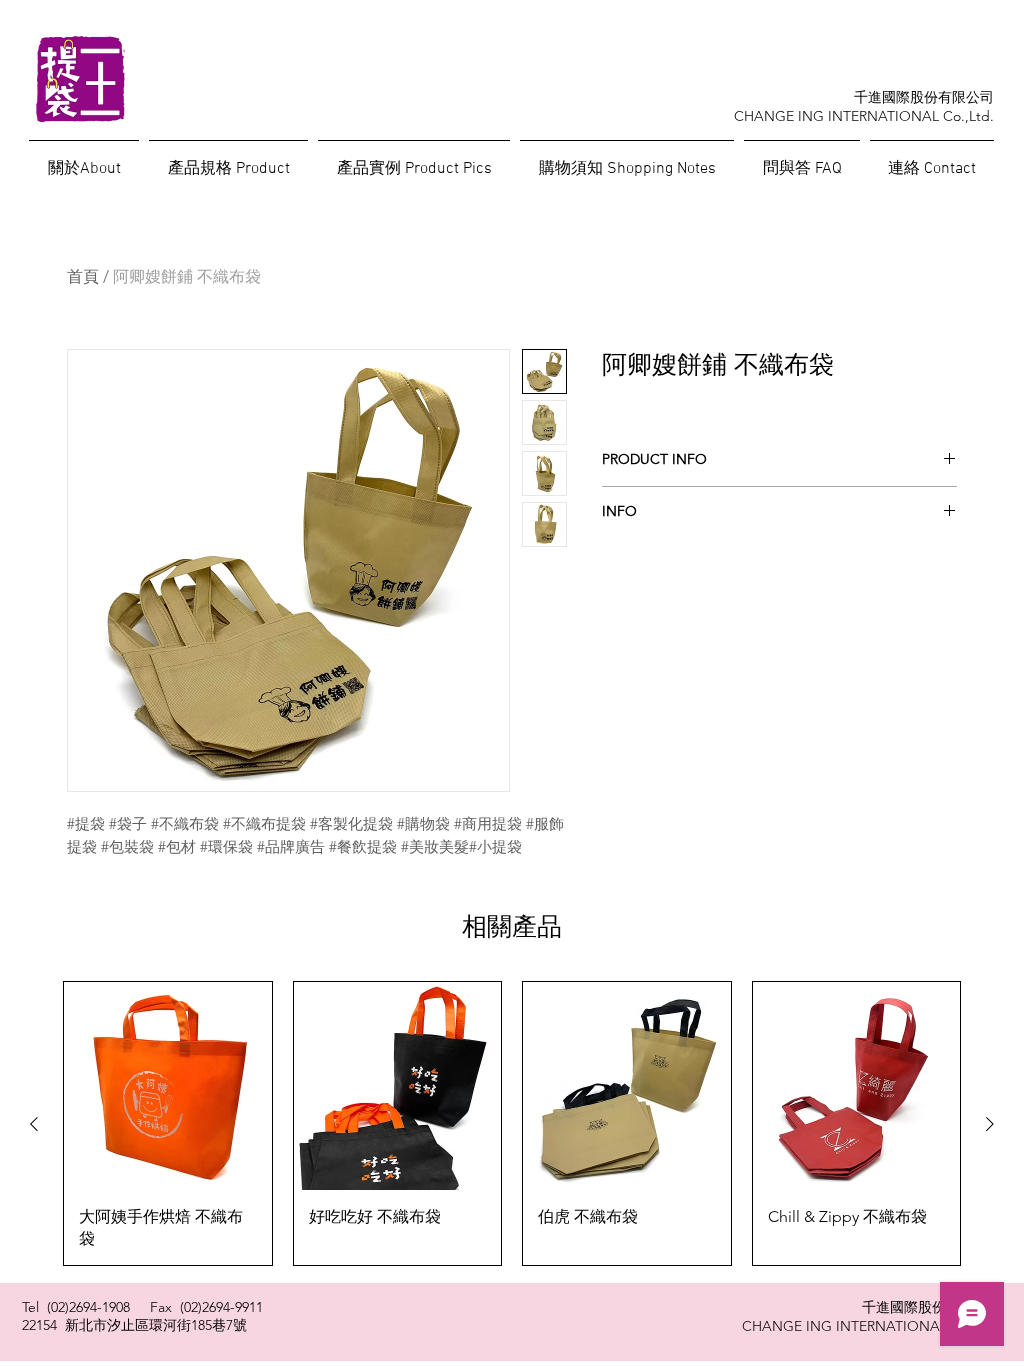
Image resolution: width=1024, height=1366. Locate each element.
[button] (802, 160)
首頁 (83, 276)
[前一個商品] (34, 1124)
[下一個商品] (990, 1124)
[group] (512, 1123)
